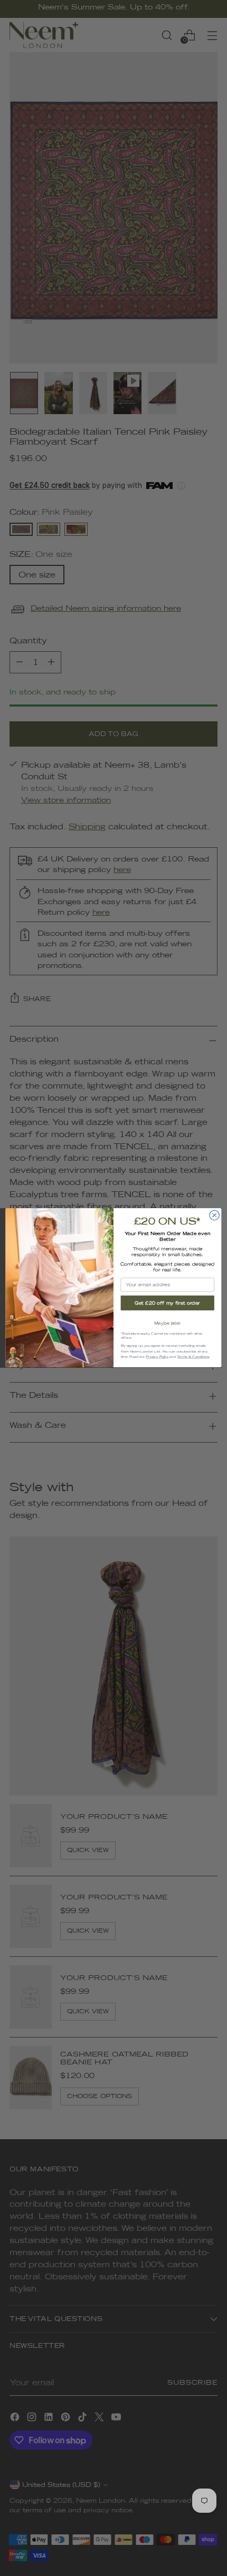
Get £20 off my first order (167, 1303)
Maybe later (168, 1323)
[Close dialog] (214, 1216)
